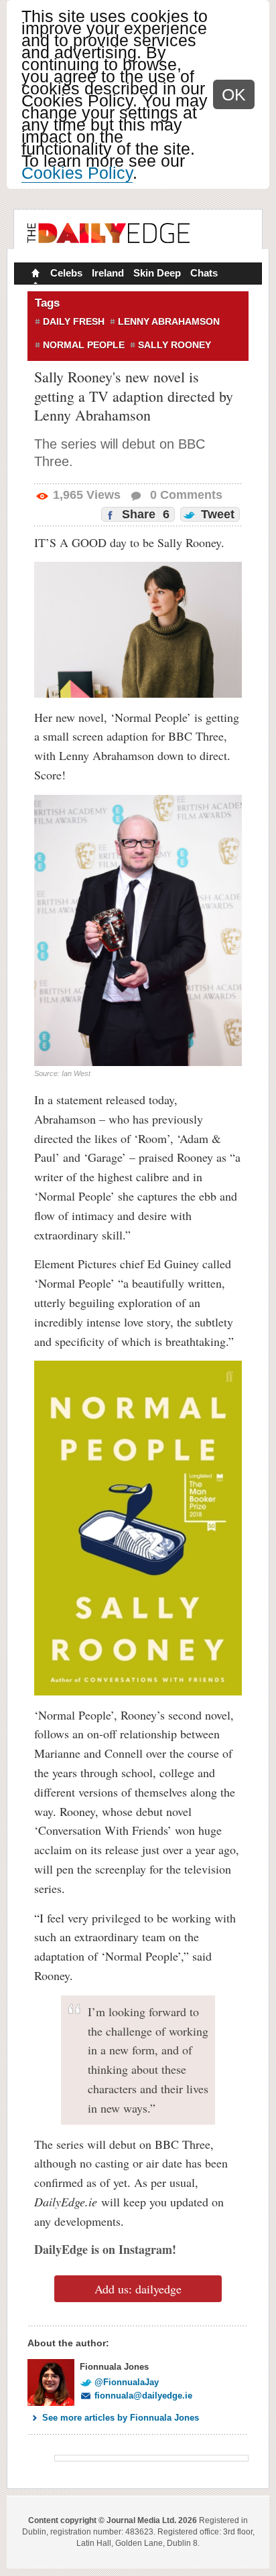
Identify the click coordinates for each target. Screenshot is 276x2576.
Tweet (216, 514)
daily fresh (74, 321)
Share (144, 514)
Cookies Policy (77, 173)
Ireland (108, 273)
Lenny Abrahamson (169, 321)
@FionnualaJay (127, 2382)
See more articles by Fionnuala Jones (121, 2418)
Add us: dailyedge (138, 2289)
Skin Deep (157, 273)
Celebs (66, 273)
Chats (204, 273)
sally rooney (175, 345)
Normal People (84, 345)
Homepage (34, 275)
